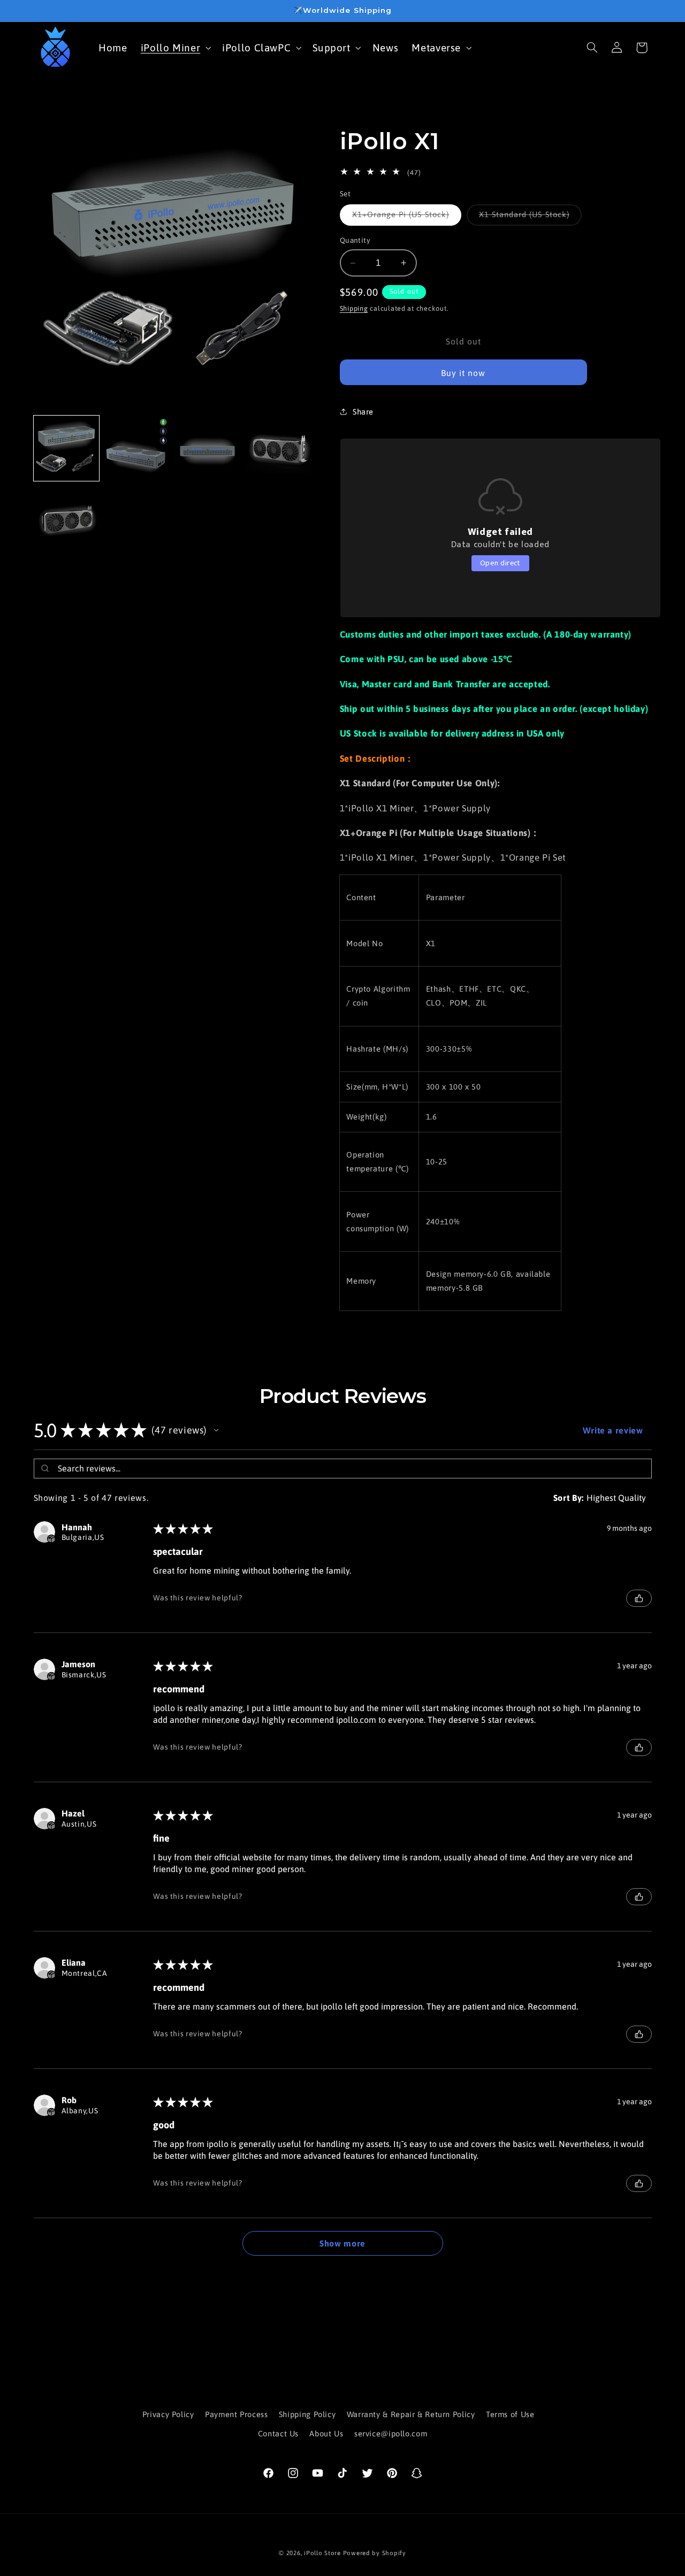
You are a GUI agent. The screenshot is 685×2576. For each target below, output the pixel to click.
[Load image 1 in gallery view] (66, 448)
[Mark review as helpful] (639, 1598)
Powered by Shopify (375, 2553)
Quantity (355, 240)
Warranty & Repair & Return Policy (411, 2414)
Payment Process (236, 2414)
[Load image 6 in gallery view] (66, 519)
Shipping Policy (307, 2414)
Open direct (500, 563)
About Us (326, 2434)
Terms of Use (510, 2414)
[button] (175, 47)
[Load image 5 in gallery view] (279, 448)
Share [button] (363, 412)
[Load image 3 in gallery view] (208, 448)
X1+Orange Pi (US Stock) (407, 217)
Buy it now (463, 373)
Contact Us (278, 2434)
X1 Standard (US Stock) (530, 217)
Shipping (354, 308)
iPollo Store (322, 2553)
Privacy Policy (168, 2414)
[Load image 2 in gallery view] (137, 448)
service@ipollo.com (391, 2434)
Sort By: (569, 1498)
